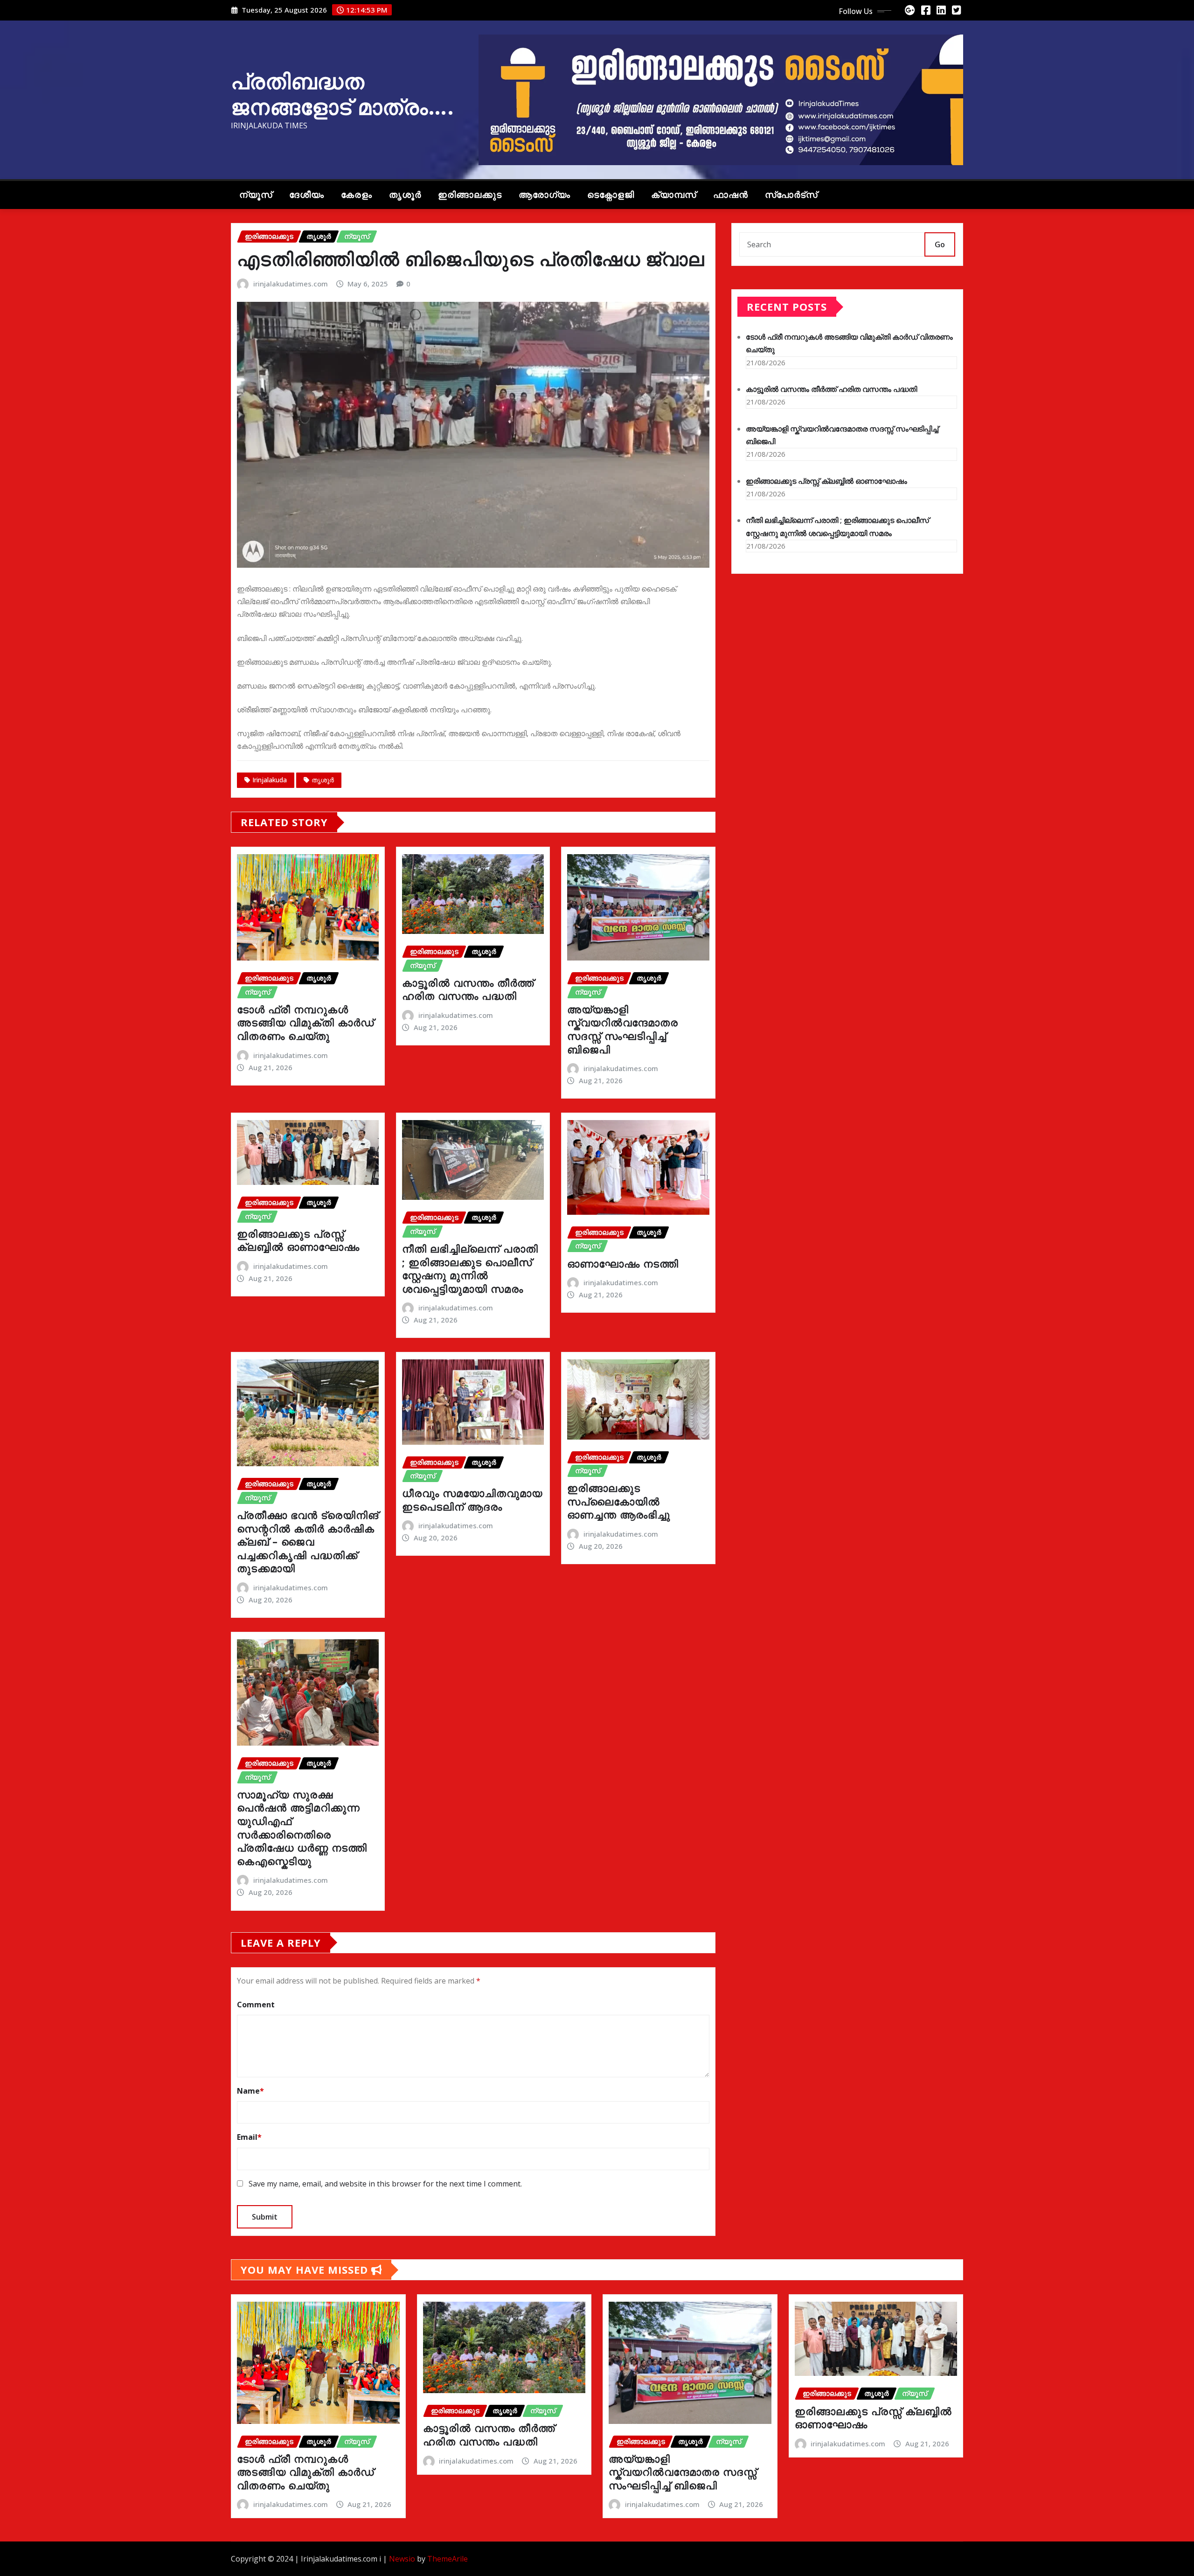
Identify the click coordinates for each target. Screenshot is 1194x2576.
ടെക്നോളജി (611, 195)
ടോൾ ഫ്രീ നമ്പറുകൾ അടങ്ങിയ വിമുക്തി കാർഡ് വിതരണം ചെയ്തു (305, 1022)
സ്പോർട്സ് (791, 195)
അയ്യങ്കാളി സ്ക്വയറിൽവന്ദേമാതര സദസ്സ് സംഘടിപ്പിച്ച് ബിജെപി (623, 1029)
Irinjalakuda (270, 780)
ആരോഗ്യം (545, 195)
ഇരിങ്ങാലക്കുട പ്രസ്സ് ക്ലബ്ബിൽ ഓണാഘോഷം (298, 1240)
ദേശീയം (307, 195)
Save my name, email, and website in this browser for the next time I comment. (385, 2184)
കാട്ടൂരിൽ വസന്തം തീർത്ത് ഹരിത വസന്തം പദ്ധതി (468, 989)
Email (249, 2137)
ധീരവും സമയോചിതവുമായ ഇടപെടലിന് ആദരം (472, 1500)
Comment (256, 2005)
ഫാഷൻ (731, 195)
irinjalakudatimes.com (291, 284)
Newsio (402, 2559)
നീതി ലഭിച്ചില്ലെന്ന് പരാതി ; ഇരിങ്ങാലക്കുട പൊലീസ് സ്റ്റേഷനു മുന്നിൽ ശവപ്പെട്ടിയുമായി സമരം (470, 1268)
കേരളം (357, 195)
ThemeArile (448, 2559)
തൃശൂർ (405, 195)
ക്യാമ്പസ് (674, 195)
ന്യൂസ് (256, 195)
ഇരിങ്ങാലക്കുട (470, 195)
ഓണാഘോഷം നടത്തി (623, 1263)
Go (940, 244)
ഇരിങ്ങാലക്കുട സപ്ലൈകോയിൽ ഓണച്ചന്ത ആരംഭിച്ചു (619, 1501)
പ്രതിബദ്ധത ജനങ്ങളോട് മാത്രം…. (343, 94)
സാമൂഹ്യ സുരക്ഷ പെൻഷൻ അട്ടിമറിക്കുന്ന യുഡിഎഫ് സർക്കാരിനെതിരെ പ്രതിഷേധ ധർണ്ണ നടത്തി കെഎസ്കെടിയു (302, 1828)
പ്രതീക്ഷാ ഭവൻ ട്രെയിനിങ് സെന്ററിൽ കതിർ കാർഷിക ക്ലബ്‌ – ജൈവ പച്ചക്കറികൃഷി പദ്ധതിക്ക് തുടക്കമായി (308, 1541)
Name (250, 2091)
